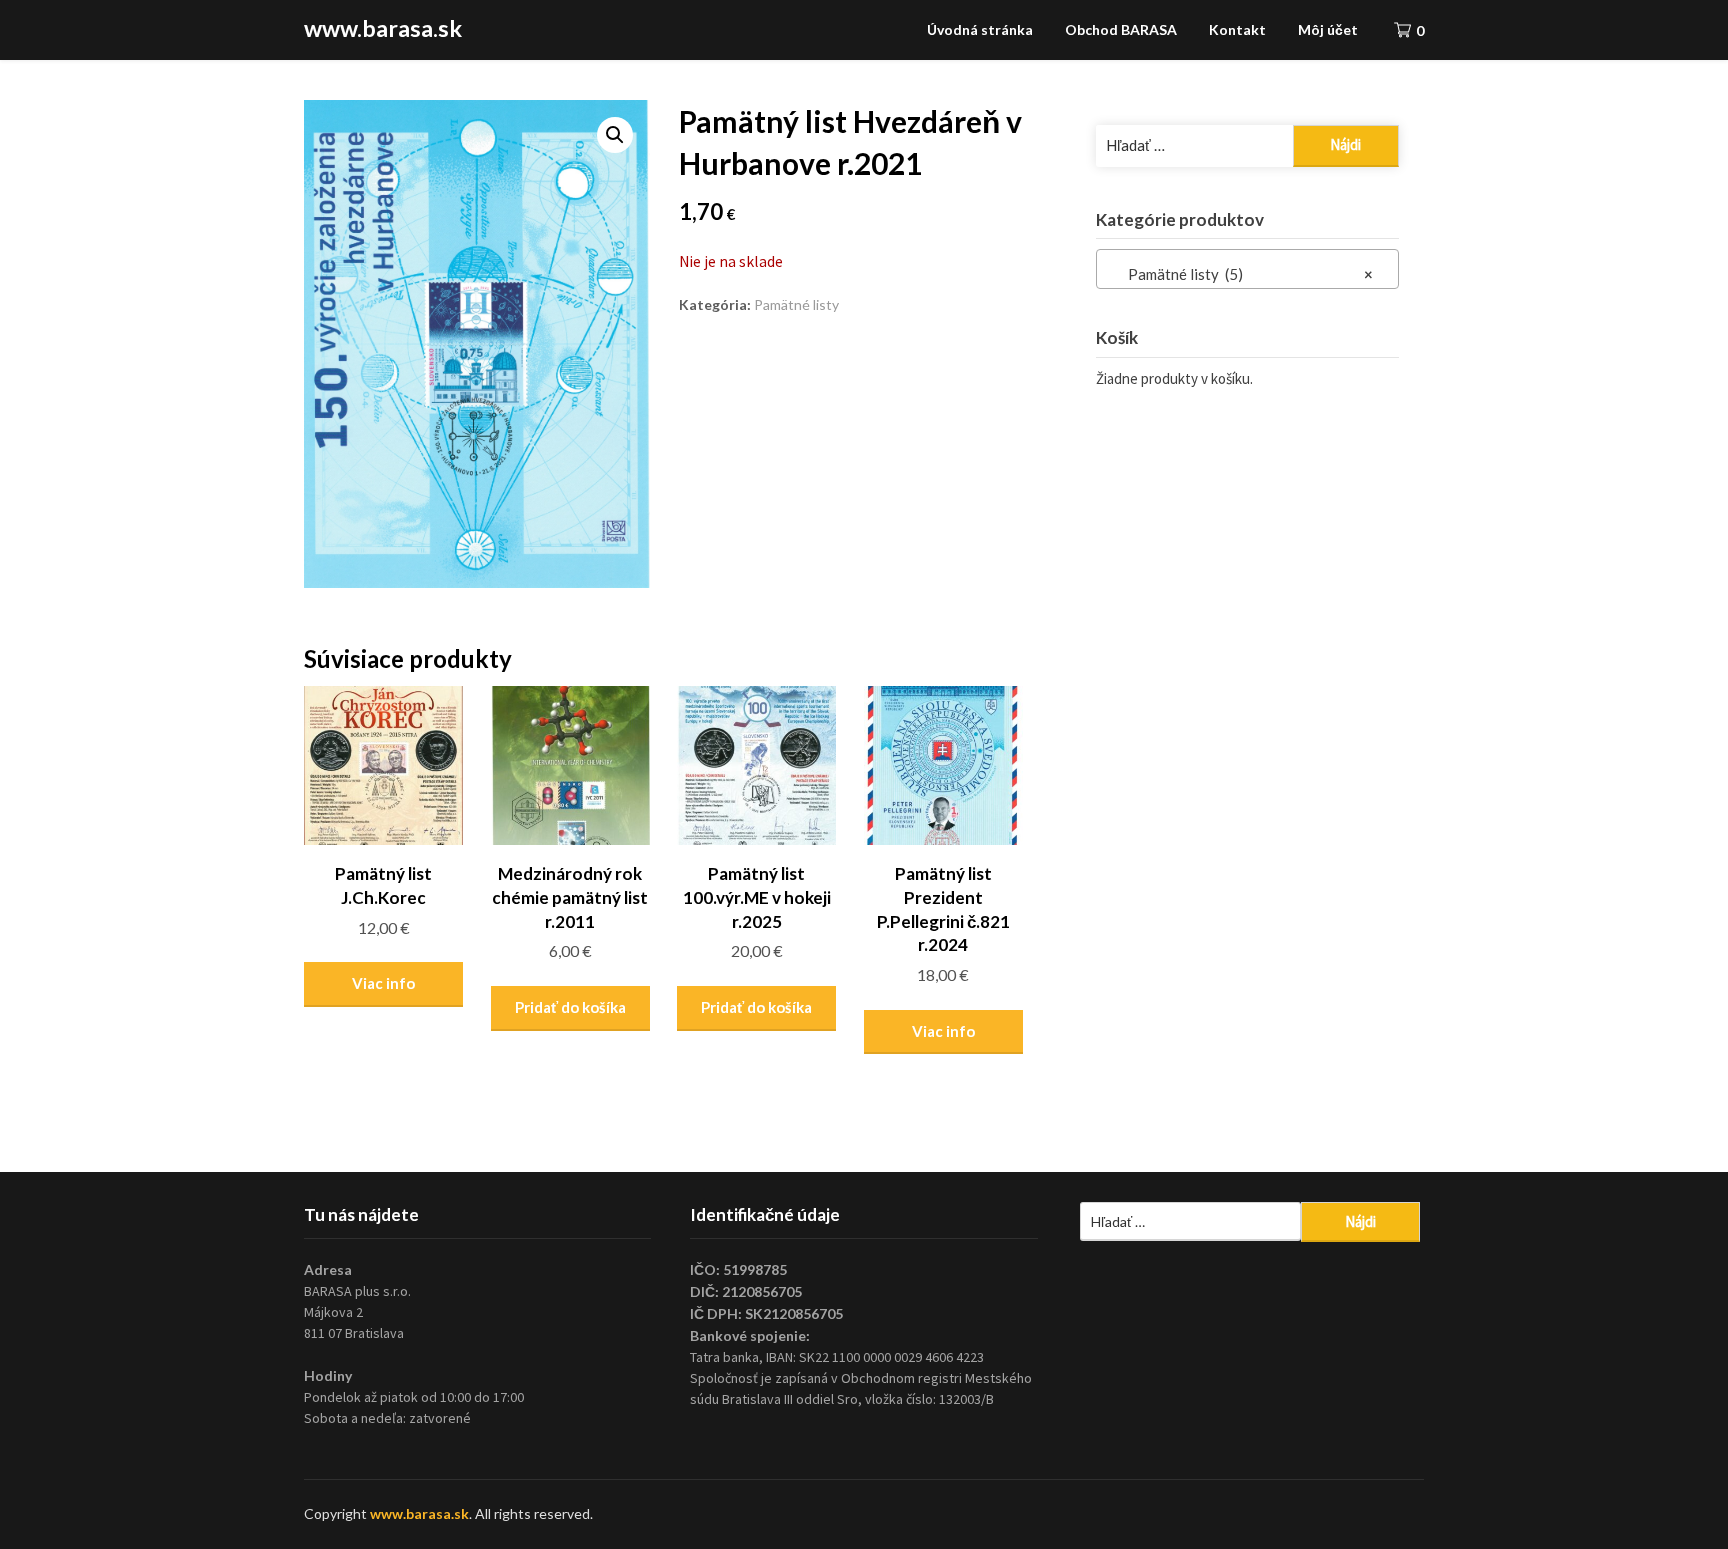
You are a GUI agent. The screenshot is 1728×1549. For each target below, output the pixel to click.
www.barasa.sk (383, 28)
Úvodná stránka (980, 29)
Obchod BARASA (1121, 29)
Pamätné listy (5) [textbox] (1241, 274)
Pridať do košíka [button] (570, 1007)
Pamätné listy (796, 304)
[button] (615, 135)
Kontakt (1237, 29)
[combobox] (1247, 269)
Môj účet (1328, 29)
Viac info (383, 983)
